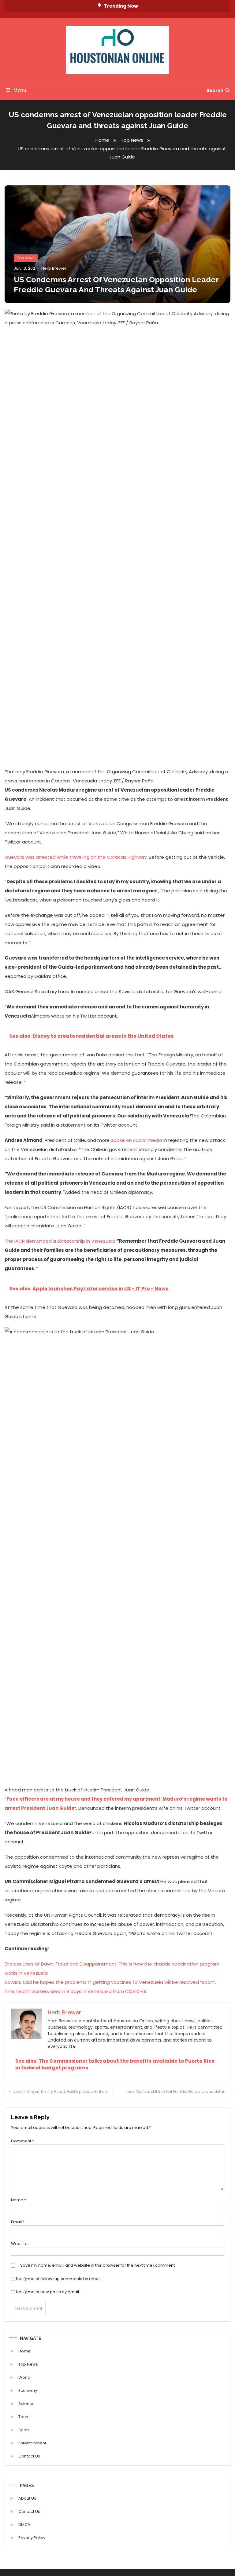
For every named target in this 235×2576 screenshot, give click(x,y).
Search (215, 90)
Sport (24, 2430)
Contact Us (29, 2456)
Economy (28, 2390)
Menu (20, 90)
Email (18, 2222)
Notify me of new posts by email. (48, 2292)
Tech (23, 2417)
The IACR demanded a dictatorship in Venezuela (60, 1241)
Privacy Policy (32, 2538)
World (24, 2377)
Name (19, 2200)
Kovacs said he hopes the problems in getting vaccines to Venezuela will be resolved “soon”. (110, 1982)
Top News (26, 258)
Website (19, 2244)
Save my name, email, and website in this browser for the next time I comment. (98, 2265)
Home (24, 2351)
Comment (22, 2141)
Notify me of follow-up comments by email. (59, 2279)
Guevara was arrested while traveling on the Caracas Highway (76, 857)
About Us (27, 2498)
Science (26, 2404)
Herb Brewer (54, 268)
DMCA (24, 2525)
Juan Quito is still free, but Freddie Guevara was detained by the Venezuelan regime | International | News (178, 2091)
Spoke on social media (136, 1140)
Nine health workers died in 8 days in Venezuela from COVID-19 (75, 1991)
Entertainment (32, 2443)
